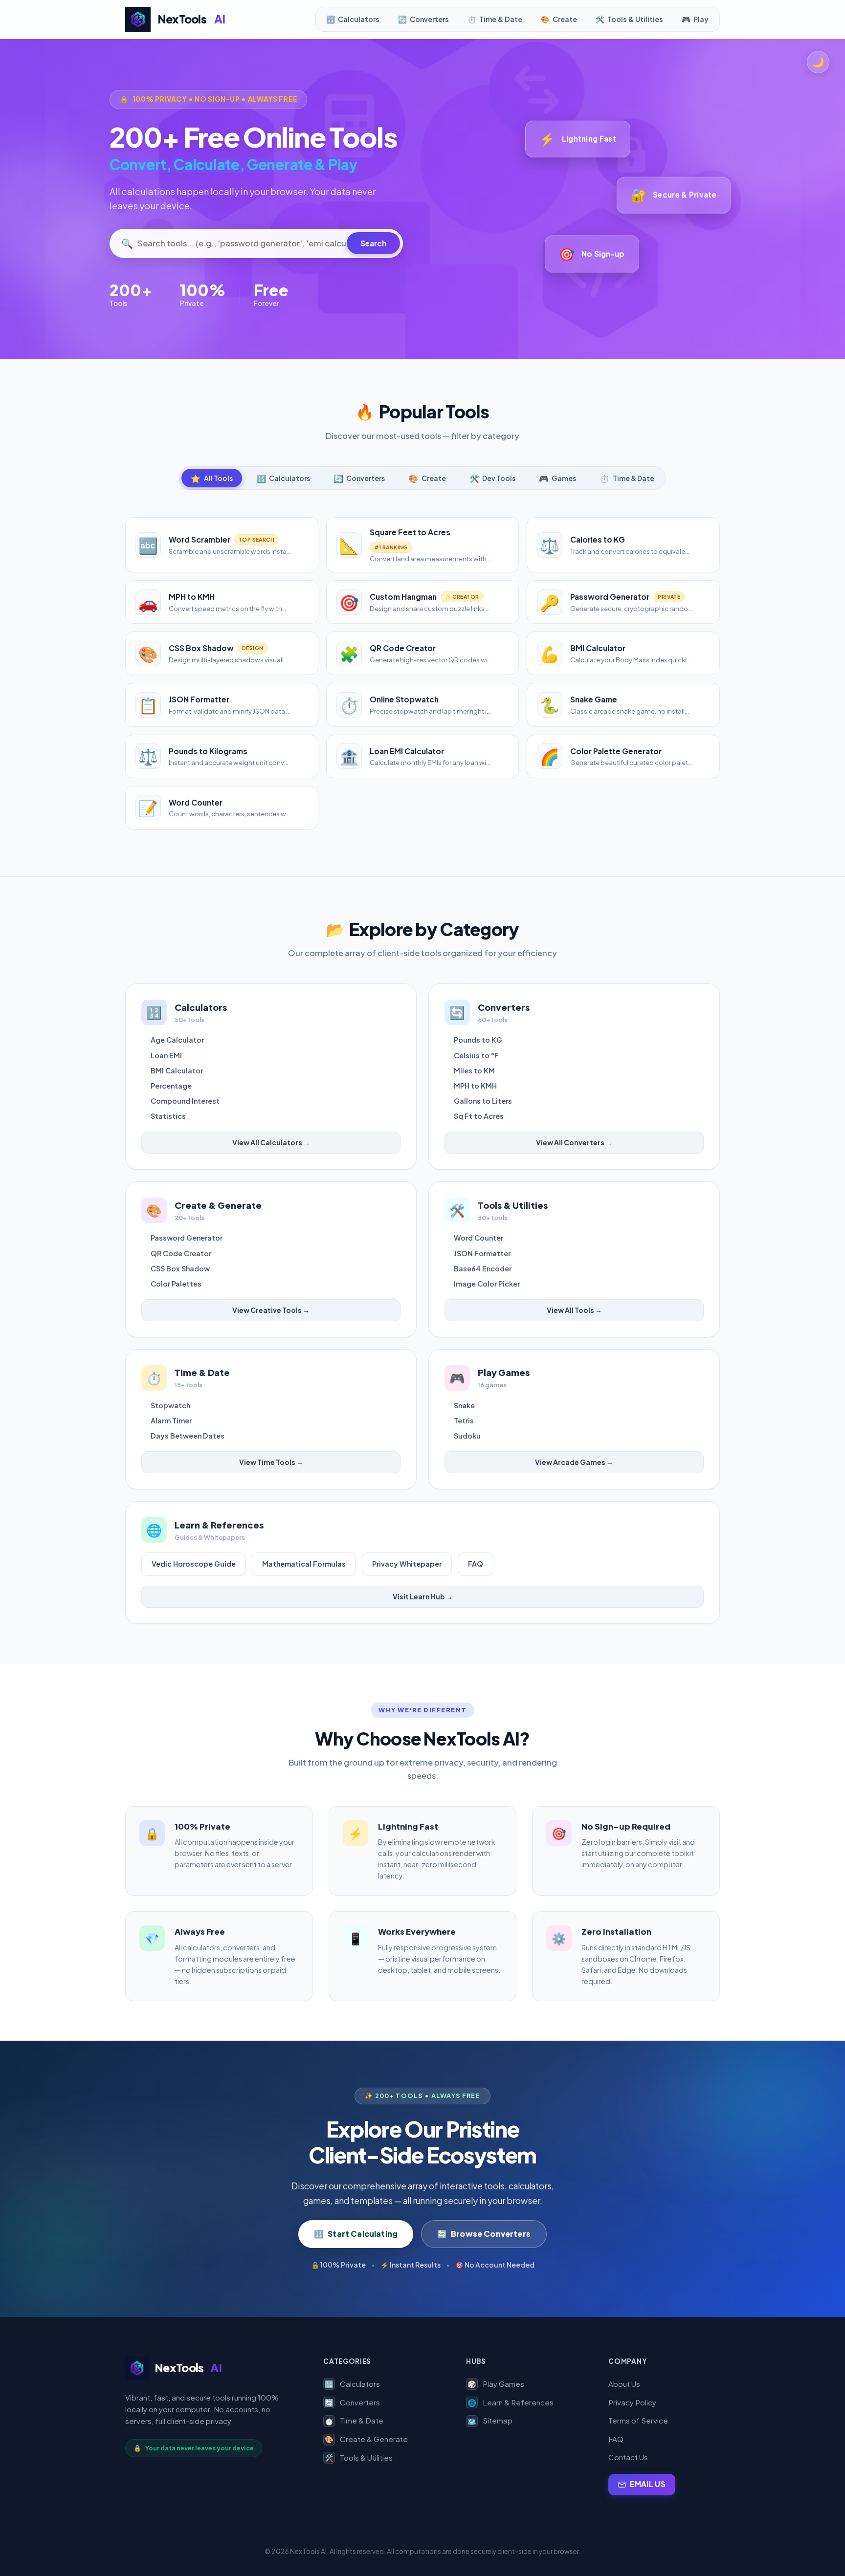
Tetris (464, 1420)
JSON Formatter (482, 1253)
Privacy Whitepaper (407, 1564)
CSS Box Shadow (180, 1268)
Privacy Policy (632, 2402)
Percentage (171, 1086)
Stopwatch (170, 1405)
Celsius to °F (476, 1055)
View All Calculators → (271, 1142)
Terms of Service (638, 2420)
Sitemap (490, 2420)
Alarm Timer (171, 1420)
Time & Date (354, 2420)
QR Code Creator (181, 1253)
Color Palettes (176, 1284)
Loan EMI (166, 1055)
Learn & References (511, 2402)
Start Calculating (356, 2234)
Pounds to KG (478, 1040)
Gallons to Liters (483, 1101)
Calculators (352, 2384)
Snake (464, 1405)
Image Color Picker (487, 1284)
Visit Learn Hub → (423, 1596)
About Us (624, 2384)
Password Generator (187, 1238)
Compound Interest (185, 1101)
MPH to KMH (475, 1086)
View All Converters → (574, 1142)
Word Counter (478, 1238)
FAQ (476, 1564)
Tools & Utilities (359, 2457)
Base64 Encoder (483, 1268)
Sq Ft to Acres (479, 1116)
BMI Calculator (177, 1070)
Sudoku (467, 1436)
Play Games (496, 2384)
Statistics (168, 1116)
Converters (352, 2402)
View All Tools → (574, 1310)
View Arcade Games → (574, 1462)
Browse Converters (484, 2234)
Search (373, 243)
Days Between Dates (188, 1436)
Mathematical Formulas (304, 1564)
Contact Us (628, 2457)
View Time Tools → (271, 1462)
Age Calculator (177, 1040)
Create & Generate (366, 2439)
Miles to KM (474, 1070)
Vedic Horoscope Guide (194, 1564)
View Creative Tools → (271, 1310)
